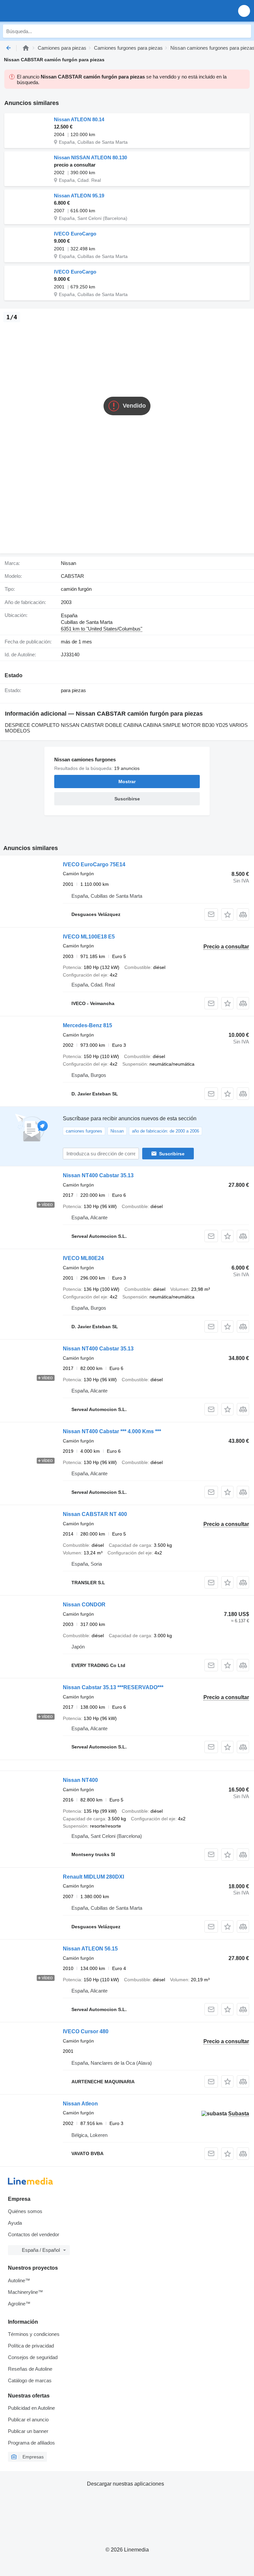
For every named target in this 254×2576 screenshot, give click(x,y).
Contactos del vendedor (34, 2234)
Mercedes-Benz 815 (87, 1025)
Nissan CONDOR (84, 1605)
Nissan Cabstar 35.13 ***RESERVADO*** (113, 1687)
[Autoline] (26, 48)
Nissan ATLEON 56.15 (90, 1949)
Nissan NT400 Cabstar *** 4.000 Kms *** (112, 1431)
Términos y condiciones (34, 2334)
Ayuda (15, 2223)
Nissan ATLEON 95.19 (79, 196)
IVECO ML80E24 (83, 1258)
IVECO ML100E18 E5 (89, 937)
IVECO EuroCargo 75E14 (94, 864)
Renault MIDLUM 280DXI (93, 1877)
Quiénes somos (25, 2211)
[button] (244, 11)
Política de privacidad (31, 2346)
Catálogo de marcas (30, 2380)
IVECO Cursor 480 (86, 2031)
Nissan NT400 (80, 1780)
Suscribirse (172, 1154)
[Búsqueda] (244, 31)
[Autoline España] (43, 11)
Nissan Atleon (80, 2104)
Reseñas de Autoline (30, 2369)
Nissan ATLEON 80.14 (79, 119)
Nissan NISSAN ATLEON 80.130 (90, 157)
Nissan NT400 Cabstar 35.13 (98, 1175)
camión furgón (76, 589)
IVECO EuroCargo (75, 234)
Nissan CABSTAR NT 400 (95, 1514)
